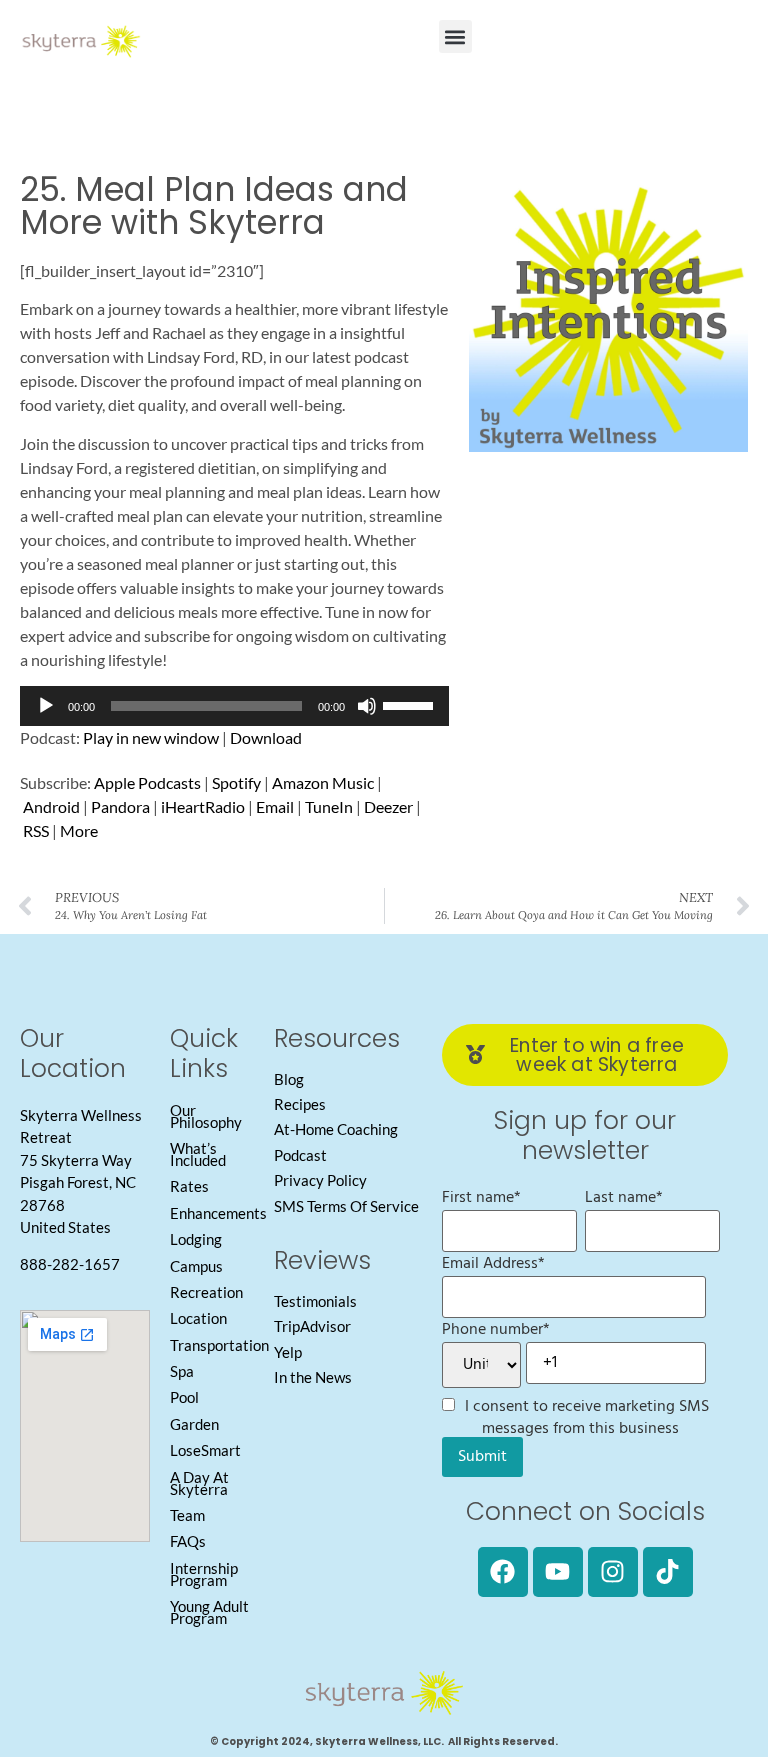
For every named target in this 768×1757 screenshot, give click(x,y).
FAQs (188, 1541)
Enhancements (218, 1213)
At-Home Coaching (336, 1129)
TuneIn (329, 806)
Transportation (219, 1345)
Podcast (300, 1155)
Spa (182, 1371)
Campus (196, 1266)
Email (275, 806)
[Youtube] (558, 1572)
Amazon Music (323, 782)
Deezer (388, 806)
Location (198, 1318)
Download (266, 737)
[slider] (411, 704)
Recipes (300, 1104)
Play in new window (151, 737)
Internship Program (204, 1574)
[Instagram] (613, 1572)
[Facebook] (503, 1572)
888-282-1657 (70, 1264)
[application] (234, 706)
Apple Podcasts (147, 782)
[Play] (46, 706)
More (79, 830)
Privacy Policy (320, 1180)
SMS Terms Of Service (346, 1206)
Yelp (288, 1352)
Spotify (236, 782)
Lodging (196, 1239)
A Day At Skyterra (199, 1483)
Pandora (120, 806)
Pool (184, 1397)
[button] (455, 36)
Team (187, 1515)
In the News (313, 1377)
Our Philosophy (206, 1116)
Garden (194, 1424)
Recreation (206, 1292)
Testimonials (315, 1301)
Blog (289, 1079)
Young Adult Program (209, 1612)
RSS (36, 830)
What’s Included (198, 1154)
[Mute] (367, 706)
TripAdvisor (312, 1326)
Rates (189, 1186)
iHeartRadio (203, 806)
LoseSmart (205, 1450)
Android (51, 806)
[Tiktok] (668, 1572)
